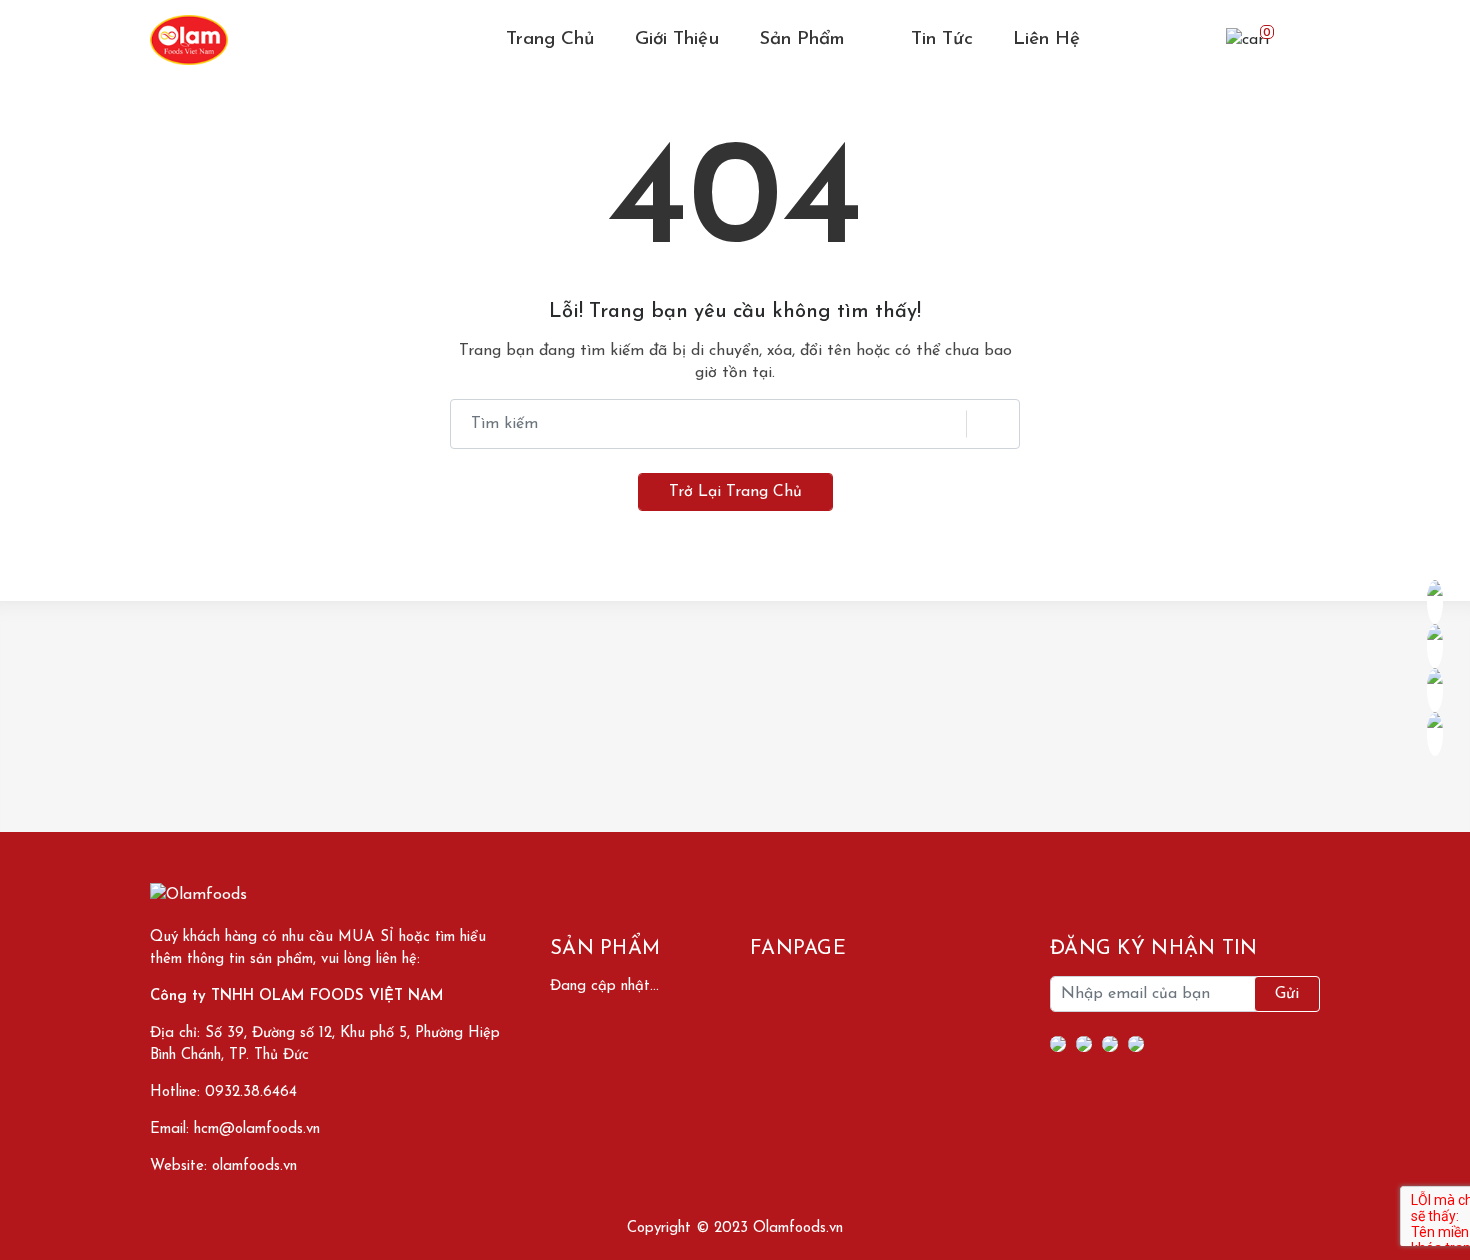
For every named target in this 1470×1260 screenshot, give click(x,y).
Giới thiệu (677, 39)
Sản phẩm (805, 39)
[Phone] (1110, 1044)
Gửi (1287, 994)
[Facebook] (1058, 1044)
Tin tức (942, 39)
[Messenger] (1084, 1044)
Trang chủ (550, 39)
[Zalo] (1136, 1044)
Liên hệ (1046, 39)
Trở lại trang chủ (735, 492)
